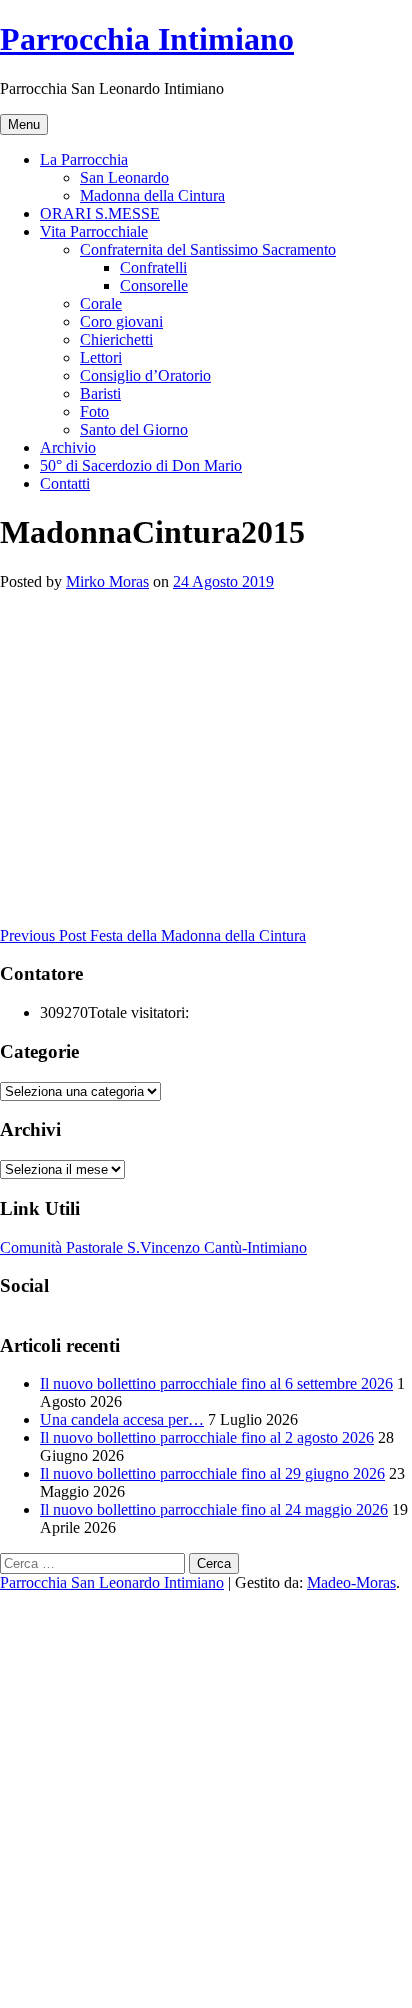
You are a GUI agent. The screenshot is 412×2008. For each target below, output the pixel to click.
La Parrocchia (84, 159)
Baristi (100, 393)
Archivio (68, 447)
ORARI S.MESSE (100, 213)
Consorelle (154, 285)
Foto (94, 411)
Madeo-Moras (351, 1582)
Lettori (101, 357)
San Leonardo (124, 177)
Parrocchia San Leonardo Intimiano (112, 1582)
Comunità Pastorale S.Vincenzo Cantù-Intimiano (153, 1247)
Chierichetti (116, 339)
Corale (101, 303)
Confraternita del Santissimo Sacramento (208, 249)
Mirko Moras (107, 581)
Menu (24, 124)
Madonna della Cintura (152, 195)
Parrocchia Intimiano (147, 39)
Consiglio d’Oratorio (145, 375)
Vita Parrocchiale (94, 231)
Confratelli (153, 267)
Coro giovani (121, 321)
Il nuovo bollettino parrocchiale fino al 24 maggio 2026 (214, 1509)
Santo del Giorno (134, 429)
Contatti (65, 483)
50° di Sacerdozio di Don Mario (141, 465)
